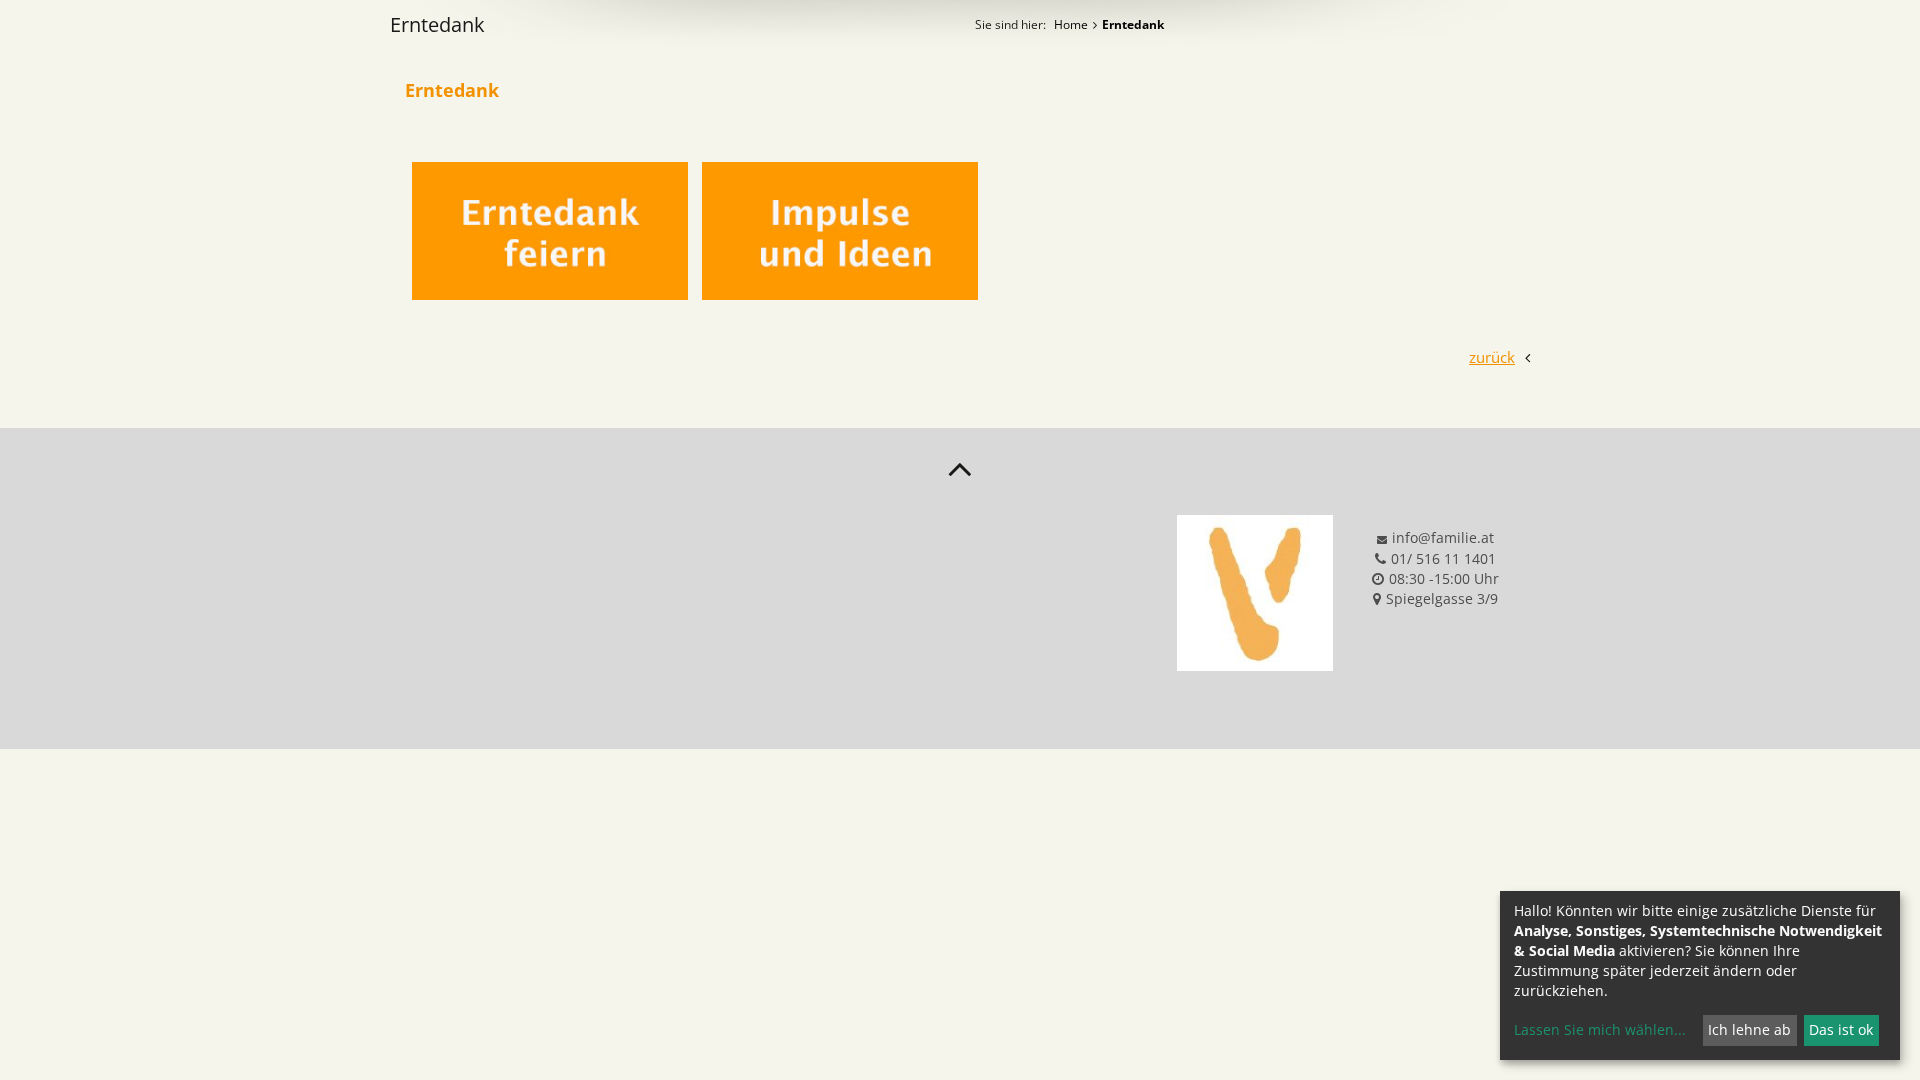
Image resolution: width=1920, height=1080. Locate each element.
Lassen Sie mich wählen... (1600, 1029)
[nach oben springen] (960, 468)
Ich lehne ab (1749, 1029)
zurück (1492, 357)
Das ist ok (1841, 1029)
